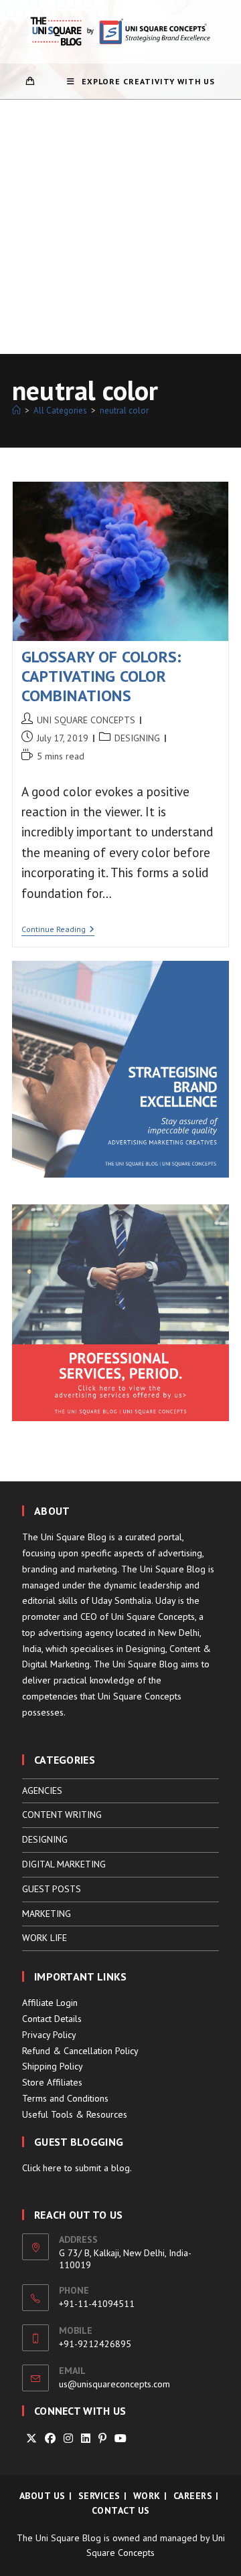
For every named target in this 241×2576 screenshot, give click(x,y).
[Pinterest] (102, 2439)
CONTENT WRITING (62, 1815)
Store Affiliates (52, 2082)
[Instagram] (68, 2439)
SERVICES (99, 2496)
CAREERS (193, 2496)
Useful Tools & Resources (75, 2114)
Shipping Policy (53, 2066)
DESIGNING (137, 738)
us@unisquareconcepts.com (114, 2384)
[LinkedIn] (86, 2439)
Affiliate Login (50, 2003)
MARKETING (47, 1914)
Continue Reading (58, 930)
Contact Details (52, 2019)
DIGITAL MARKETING (64, 1864)
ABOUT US (43, 2496)
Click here (42, 2168)
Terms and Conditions (65, 2098)
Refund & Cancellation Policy (80, 2051)
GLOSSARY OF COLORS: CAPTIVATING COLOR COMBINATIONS (102, 676)
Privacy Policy (49, 2035)
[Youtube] (120, 2439)
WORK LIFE (45, 1938)
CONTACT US (121, 2510)
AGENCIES (42, 1790)
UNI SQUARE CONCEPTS (86, 720)
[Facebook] (50, 2439)
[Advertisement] (120, 227)
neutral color (124, 410)
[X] (31, 2439)
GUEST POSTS (52, 1889)
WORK (147, 2496)
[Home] (16, 410)
